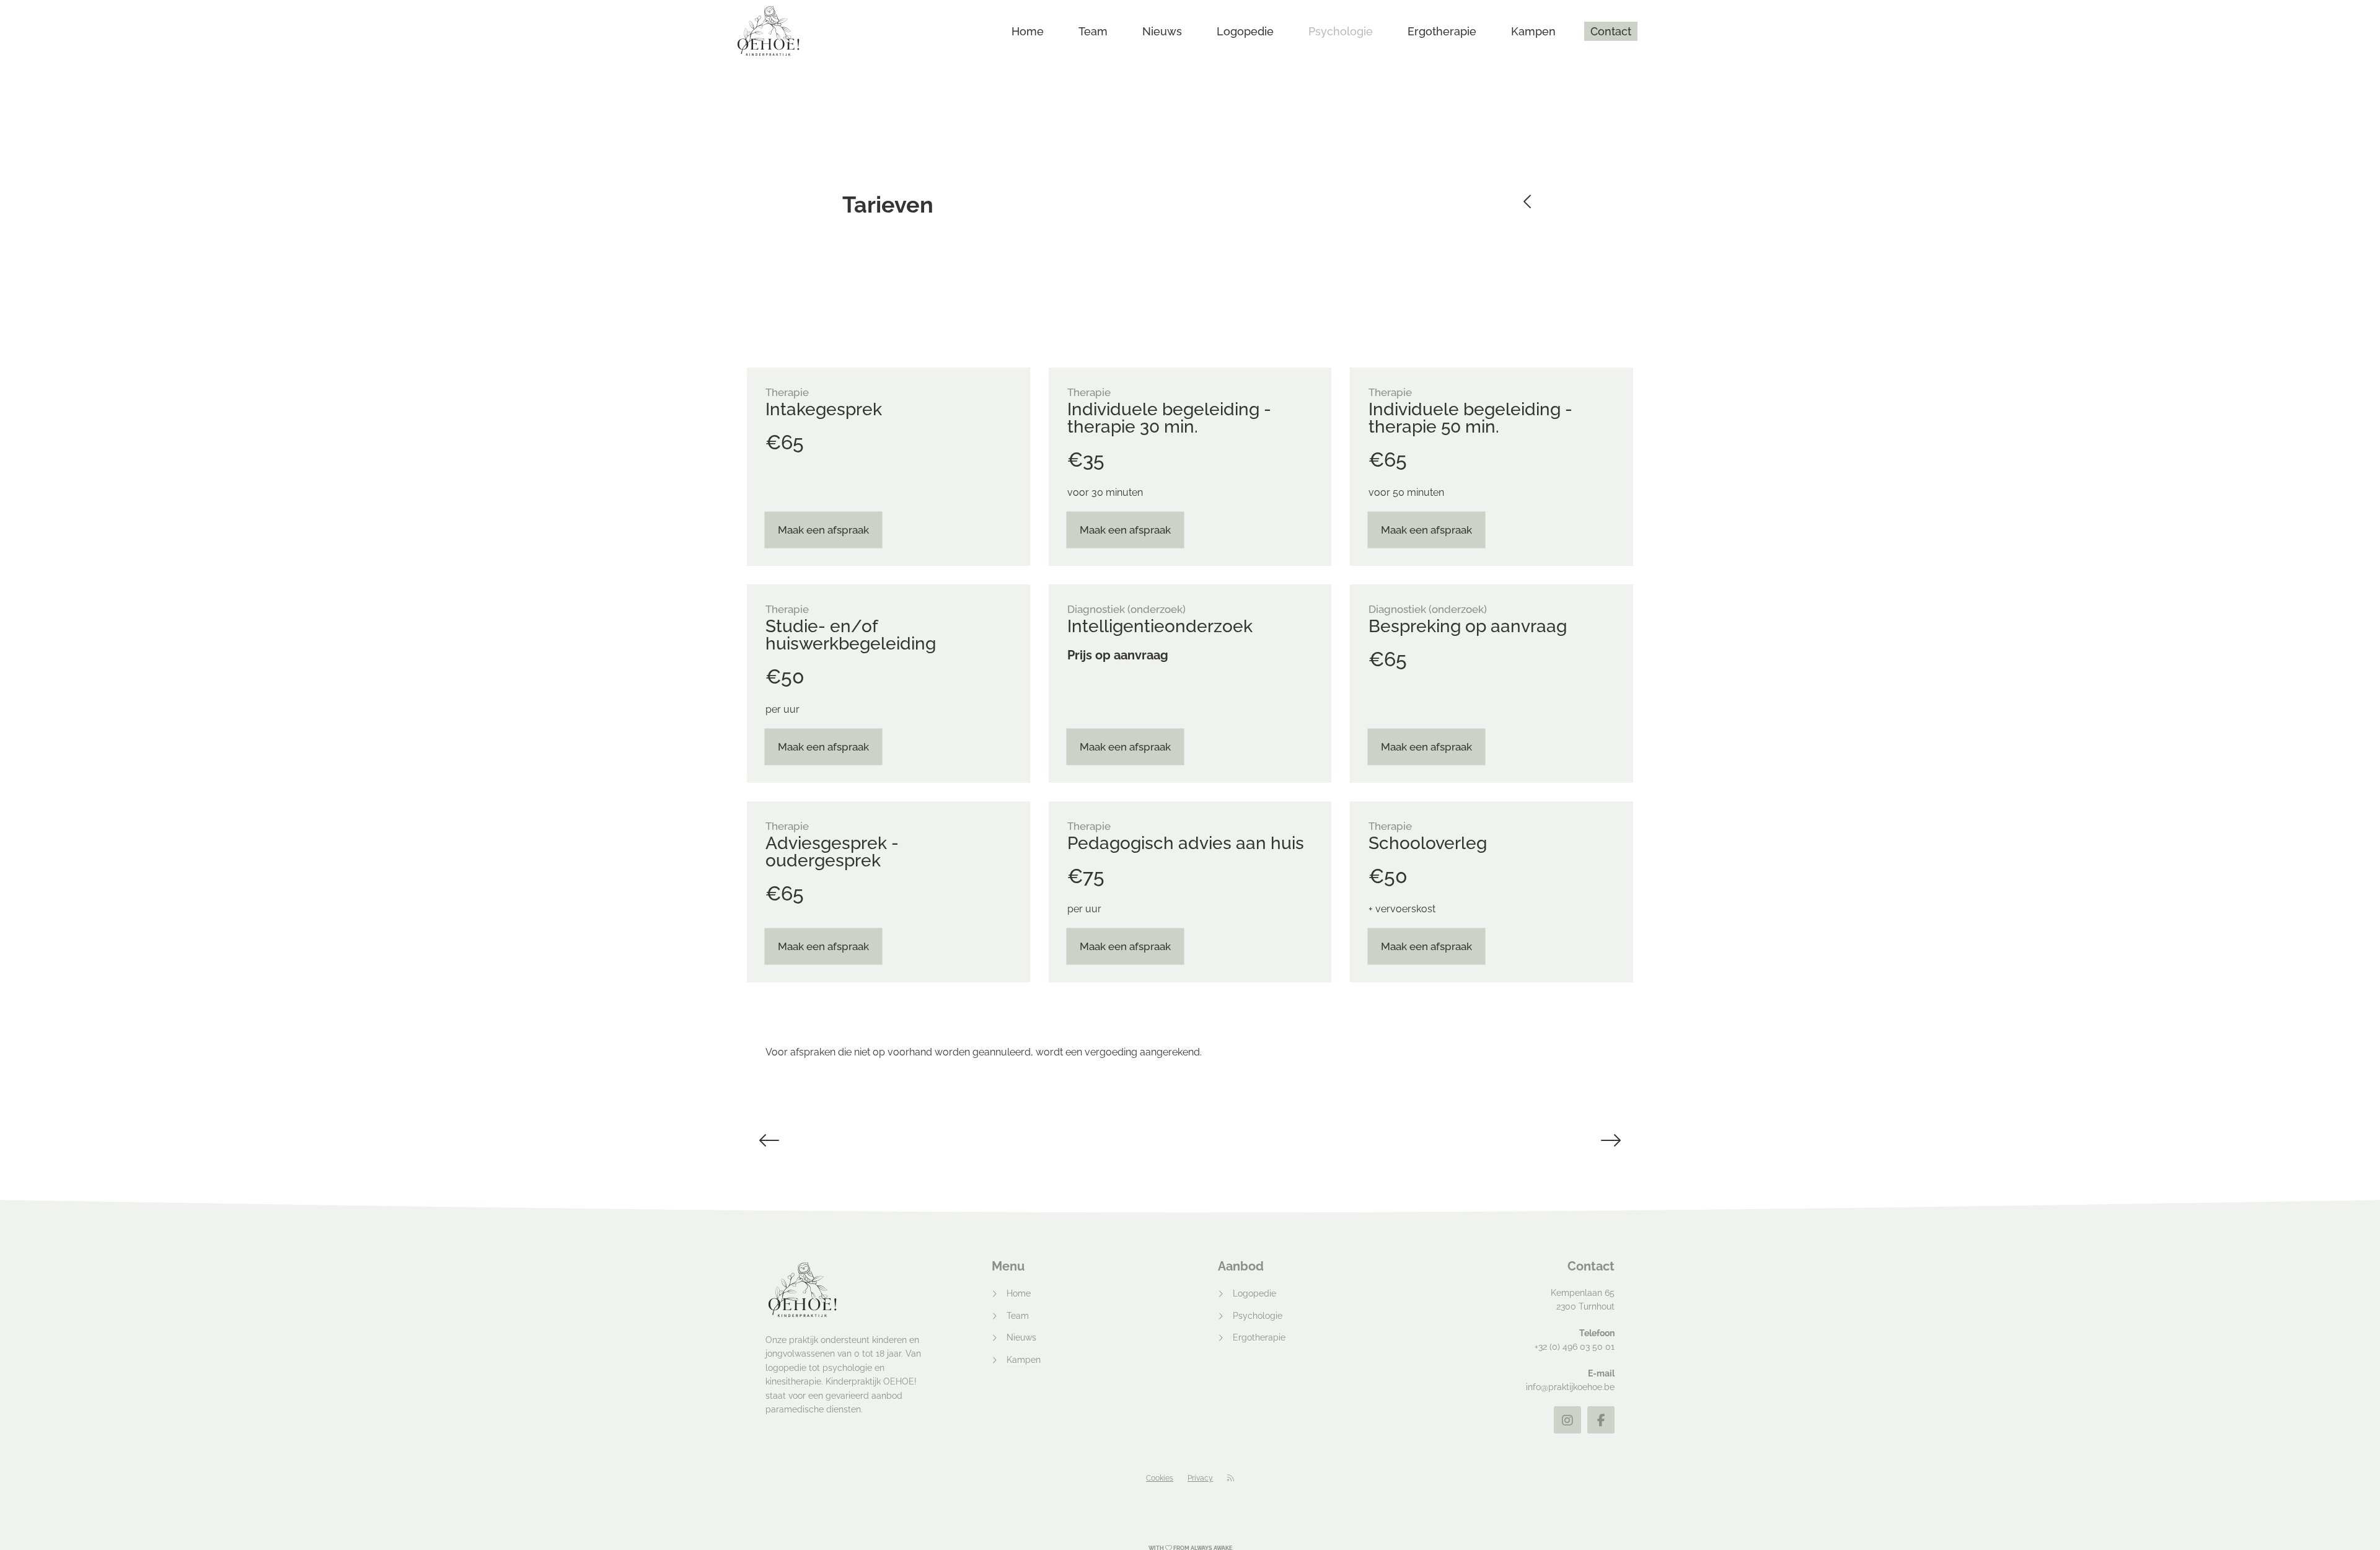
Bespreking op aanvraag (1468, 626)
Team (1093, 31)
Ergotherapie (1442, 31)
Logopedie (1245, 31)
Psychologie (1341, 31)
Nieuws (1162, 31)
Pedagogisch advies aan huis (1186, 843)
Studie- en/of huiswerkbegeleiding (851, 635)
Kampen (1533, 31)
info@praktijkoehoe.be (1570, 1387)
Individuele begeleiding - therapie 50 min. (1470, 418)
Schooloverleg (1428, 843)
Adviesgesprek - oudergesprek (832, 852)
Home (1028, 31)
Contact (1611, 31)
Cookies (1160, 1478)
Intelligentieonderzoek (1160, 626)
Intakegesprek (824, 409)
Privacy (1200, 1478)
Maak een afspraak (823, 530)
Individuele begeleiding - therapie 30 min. (1169, 418)
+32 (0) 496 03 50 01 (1575, 1347)
